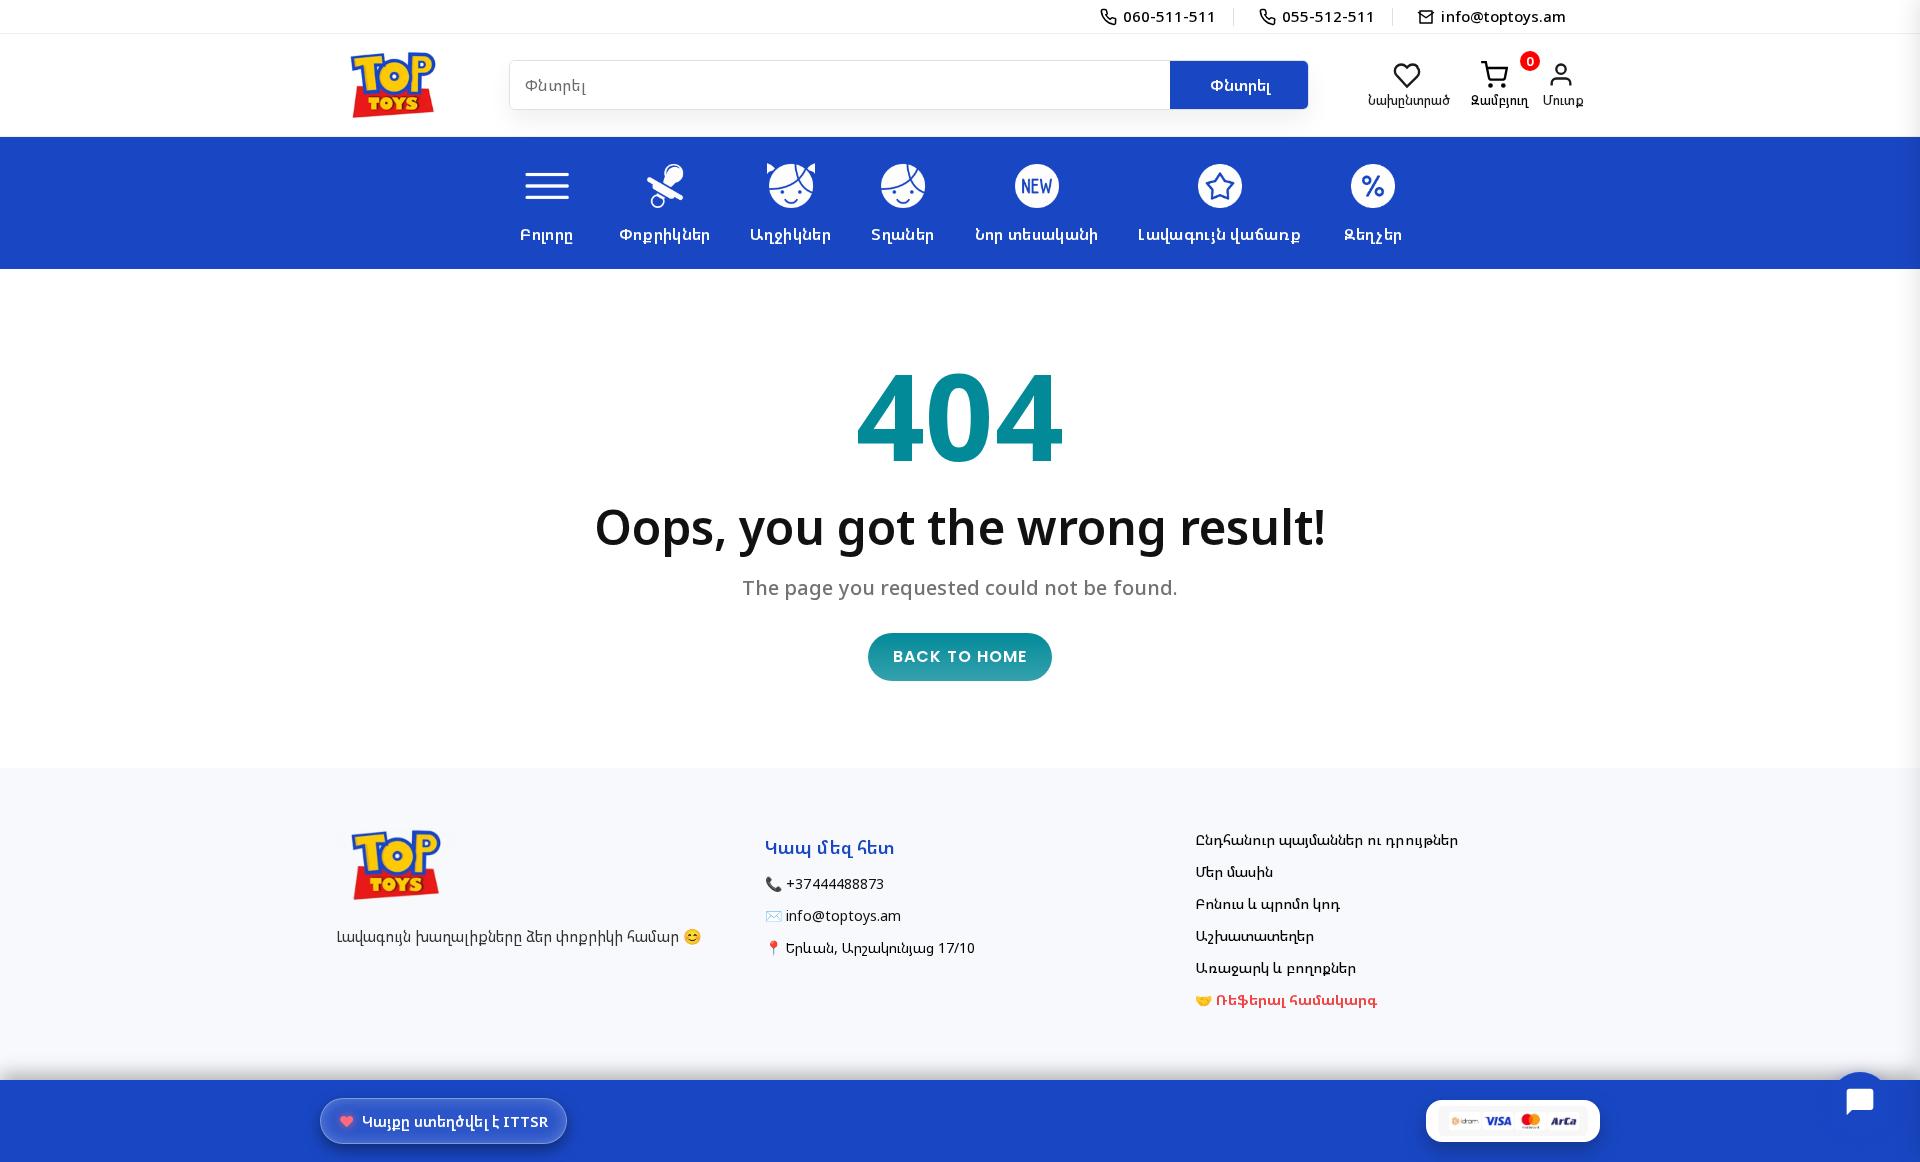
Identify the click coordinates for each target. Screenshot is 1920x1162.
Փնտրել (1240, 85)
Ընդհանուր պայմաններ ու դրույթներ (1326, 839)
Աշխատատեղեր (1254, 935)
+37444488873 (834, 883)
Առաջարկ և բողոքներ (1276, 967)
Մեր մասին (1234, 871)
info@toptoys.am (843, 915)
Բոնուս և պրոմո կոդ (1268, 903)
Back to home (960, 656)
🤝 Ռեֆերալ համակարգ (1286, 999)
